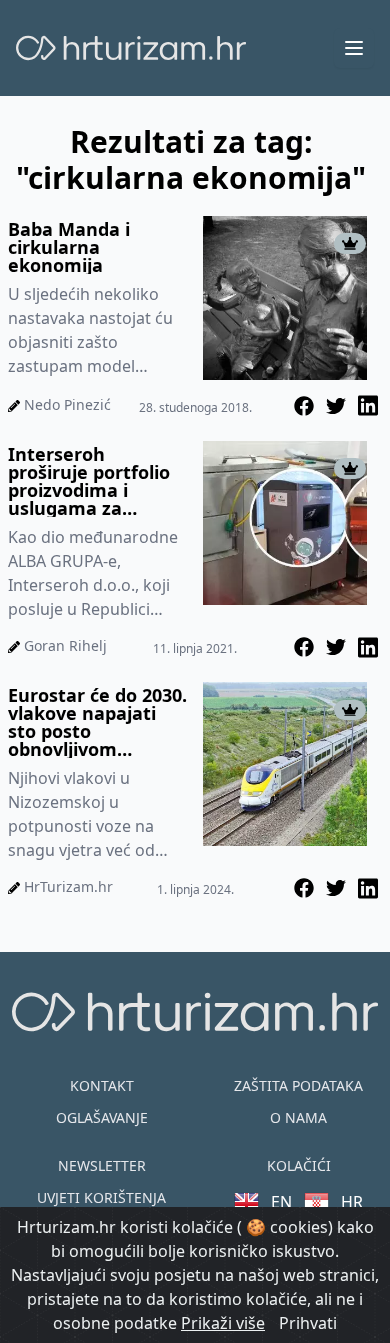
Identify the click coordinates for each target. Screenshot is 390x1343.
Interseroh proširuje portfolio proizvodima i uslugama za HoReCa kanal (89, 481)
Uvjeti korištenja (101, 1197)
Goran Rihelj (65, 645)
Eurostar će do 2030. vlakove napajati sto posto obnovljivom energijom (97, 722)
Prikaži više (223, 1323)
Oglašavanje (102, 1117)
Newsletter (102, 1165)
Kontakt (102, 1085)
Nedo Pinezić (67, 404)
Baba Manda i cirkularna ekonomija (69, 247)
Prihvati (308, 1323)
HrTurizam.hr (68, 886)
